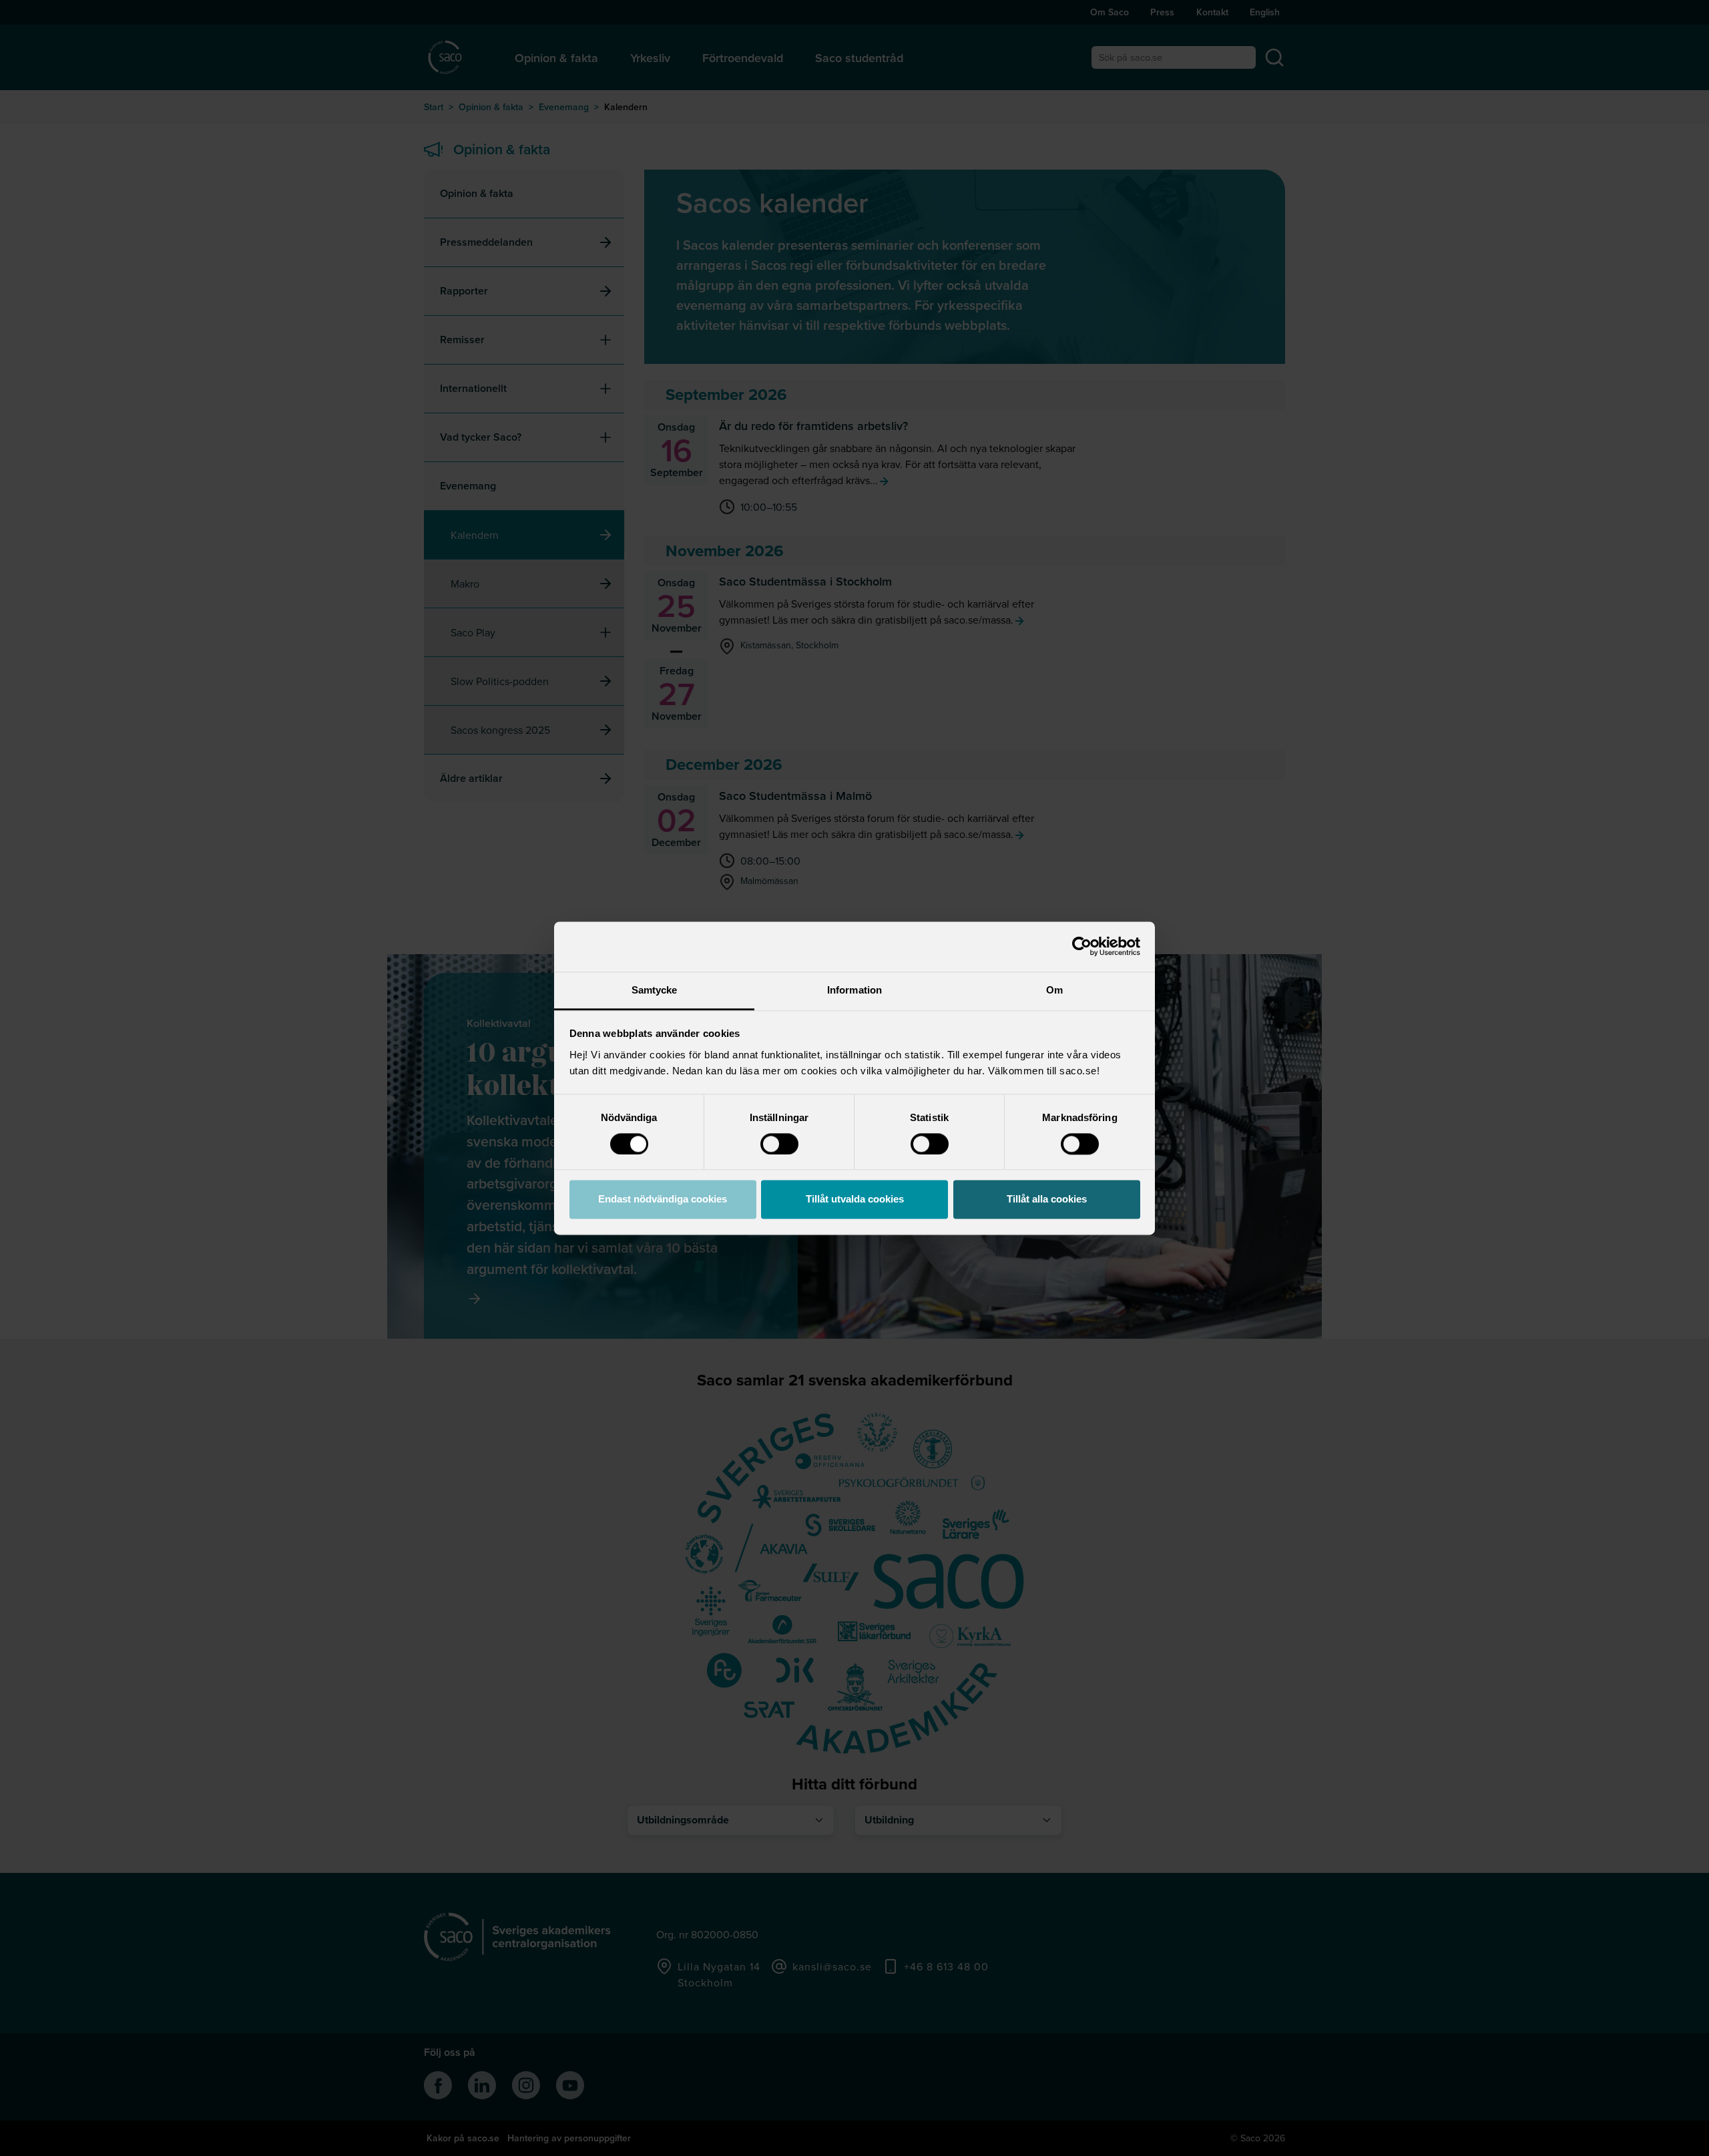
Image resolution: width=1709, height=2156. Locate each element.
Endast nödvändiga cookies (663, 1200)
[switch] (779, 1144)
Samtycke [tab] (655, 990)
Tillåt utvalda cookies (855, 1200)
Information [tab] (854, 990)
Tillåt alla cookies (1047, 1200)
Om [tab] (1054, 990)
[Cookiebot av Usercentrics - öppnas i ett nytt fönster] (1082, 946)
